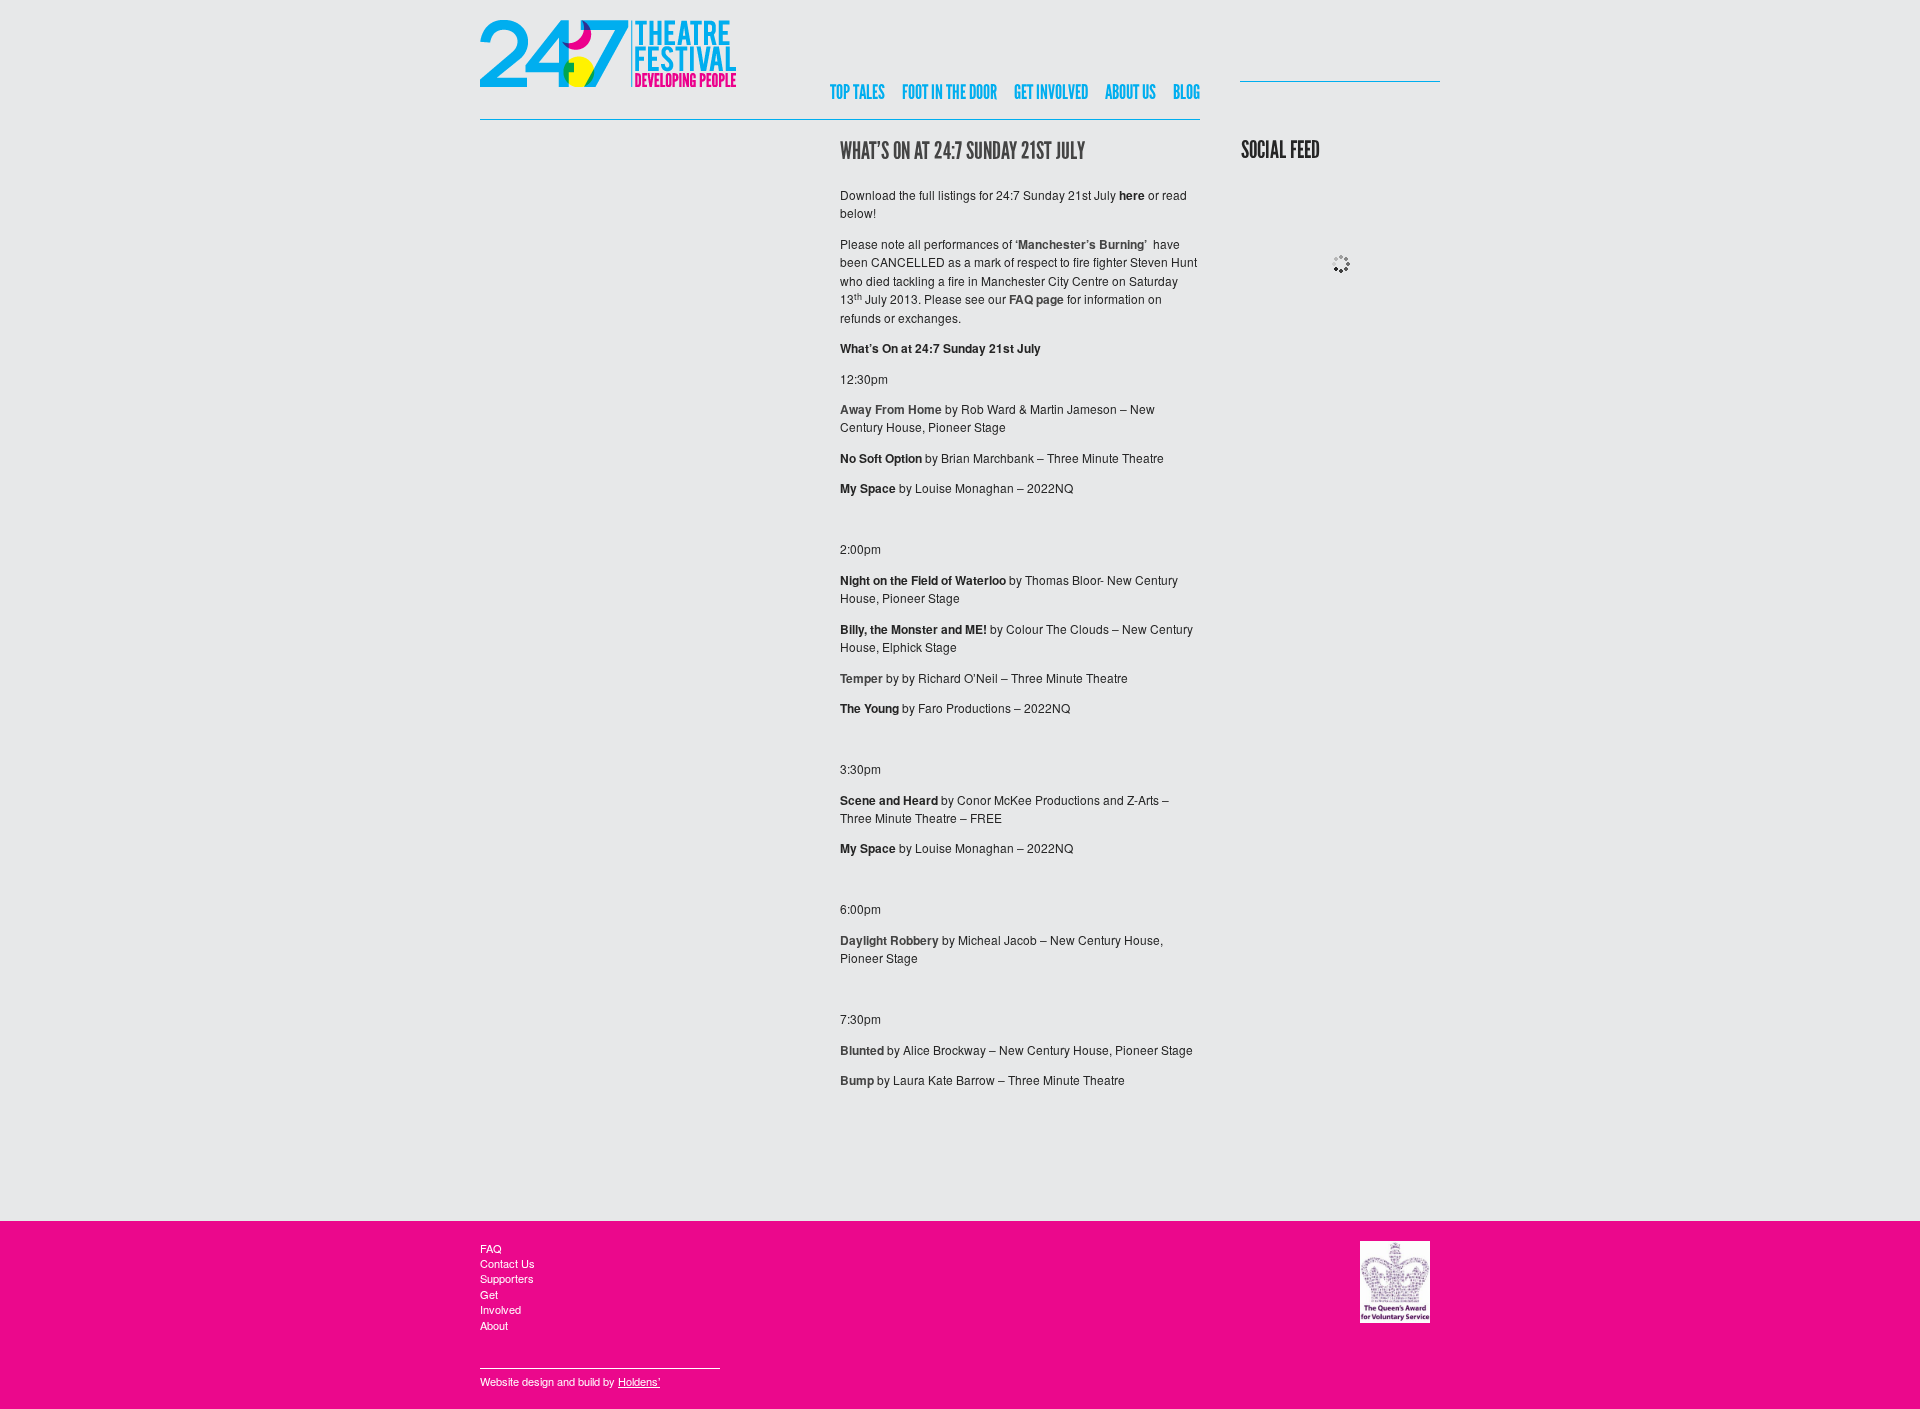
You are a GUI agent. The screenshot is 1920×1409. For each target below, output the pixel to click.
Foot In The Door (949, 93)
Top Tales (857, 93)
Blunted (862, 1050)
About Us (1130, 93)
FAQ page (1036, 299)
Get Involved (1051, 93)
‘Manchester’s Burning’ (1081, 244)
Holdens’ (639, 1381)
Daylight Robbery (889, 940)
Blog (1186, 93)
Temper (861, 678)
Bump (857, 1080)
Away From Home (891, 409)
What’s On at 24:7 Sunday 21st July (962, 152)
